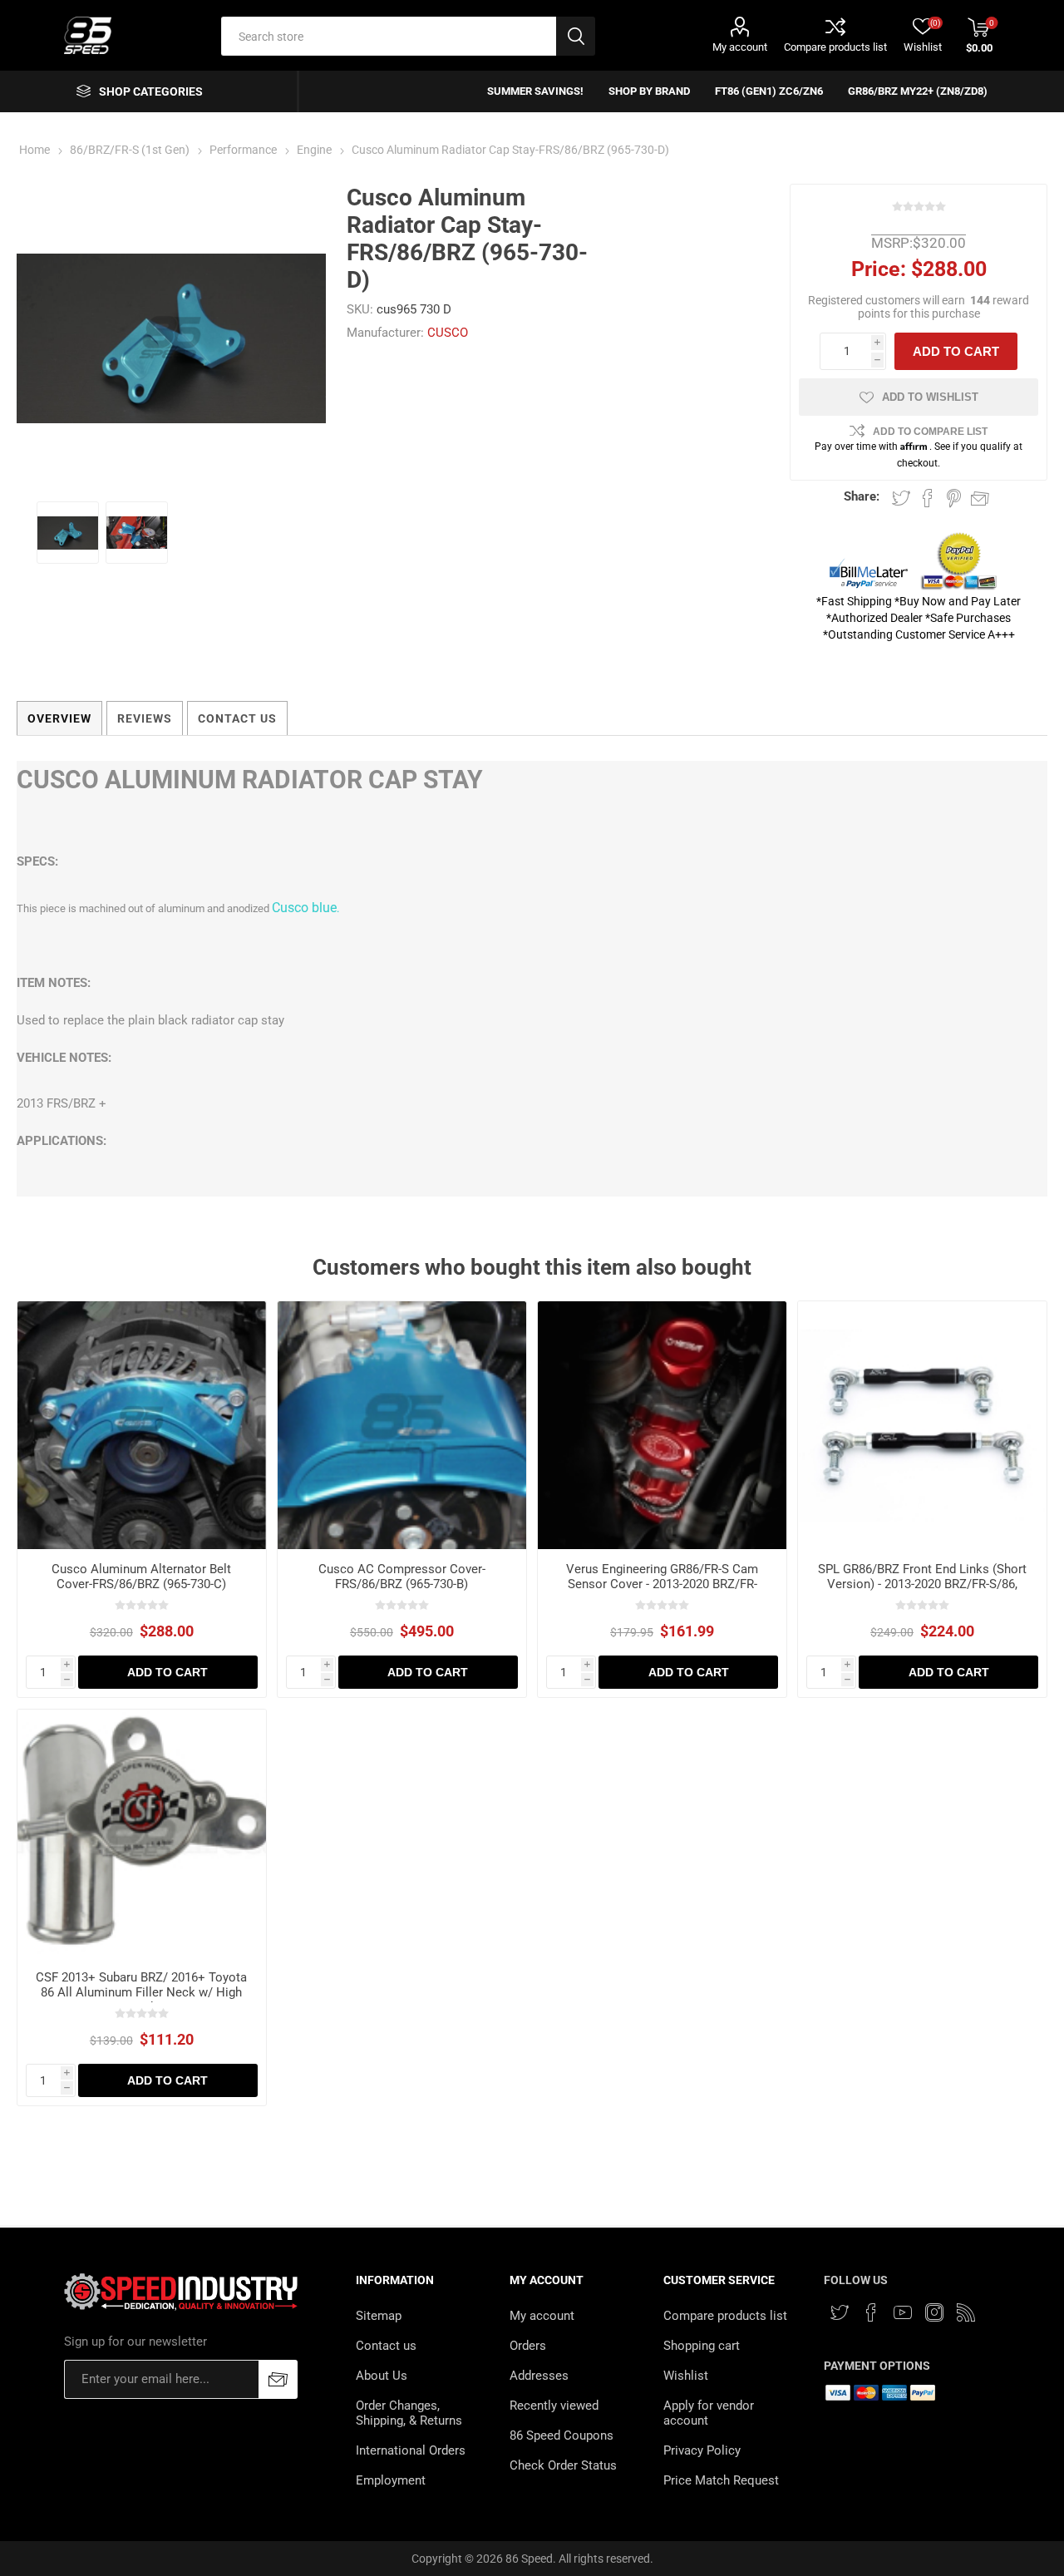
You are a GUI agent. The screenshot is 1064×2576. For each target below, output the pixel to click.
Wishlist (686, 2376)
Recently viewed (554, 2406)
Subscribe (278, 2379)
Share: (862, 496)
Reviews (145, 718)
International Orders (411, 2450)
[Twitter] (840, 2312)
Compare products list (835, 47)
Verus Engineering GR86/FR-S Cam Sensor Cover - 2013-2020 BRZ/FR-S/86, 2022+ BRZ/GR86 (662, 1584)
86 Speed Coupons (562, 2435)
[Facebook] (871, 2312)
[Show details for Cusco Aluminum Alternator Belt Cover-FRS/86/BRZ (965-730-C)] (142, 1426)
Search (576, 36)
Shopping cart (702, 2346)
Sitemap (379, 2316)
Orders (528, 2346)
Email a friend (980, 498)
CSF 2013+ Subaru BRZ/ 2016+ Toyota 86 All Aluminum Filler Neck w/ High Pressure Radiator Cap (141, 1992)
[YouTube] (903, 2312)
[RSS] (966, 2312)
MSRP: (892, 243)
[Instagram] (934, 2312)
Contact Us (237, 718)
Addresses (539, 2376)
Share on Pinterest (954, 498)
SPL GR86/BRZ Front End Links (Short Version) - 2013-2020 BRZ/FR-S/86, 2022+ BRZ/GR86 (922, 1584)
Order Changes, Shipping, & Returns (409, 2413)
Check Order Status (563, 2465)
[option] (68, 533)
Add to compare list (930, 432)
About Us (382, 2376)
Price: (879, 269)
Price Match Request (721, 2480)
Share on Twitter (901, 498)
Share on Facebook (928, 498)
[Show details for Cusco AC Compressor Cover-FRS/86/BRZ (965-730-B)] (402, 1426)
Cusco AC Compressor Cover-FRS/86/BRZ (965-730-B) (402, 1577)
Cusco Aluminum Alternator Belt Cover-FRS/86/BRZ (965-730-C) (141, 1577)
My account (740, 47)
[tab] (59, 718)
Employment (391, 2480)
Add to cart (956, 351)
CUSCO (448, 333)
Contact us (386, 2346)
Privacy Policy (702, 2450)
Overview (59, 718)
